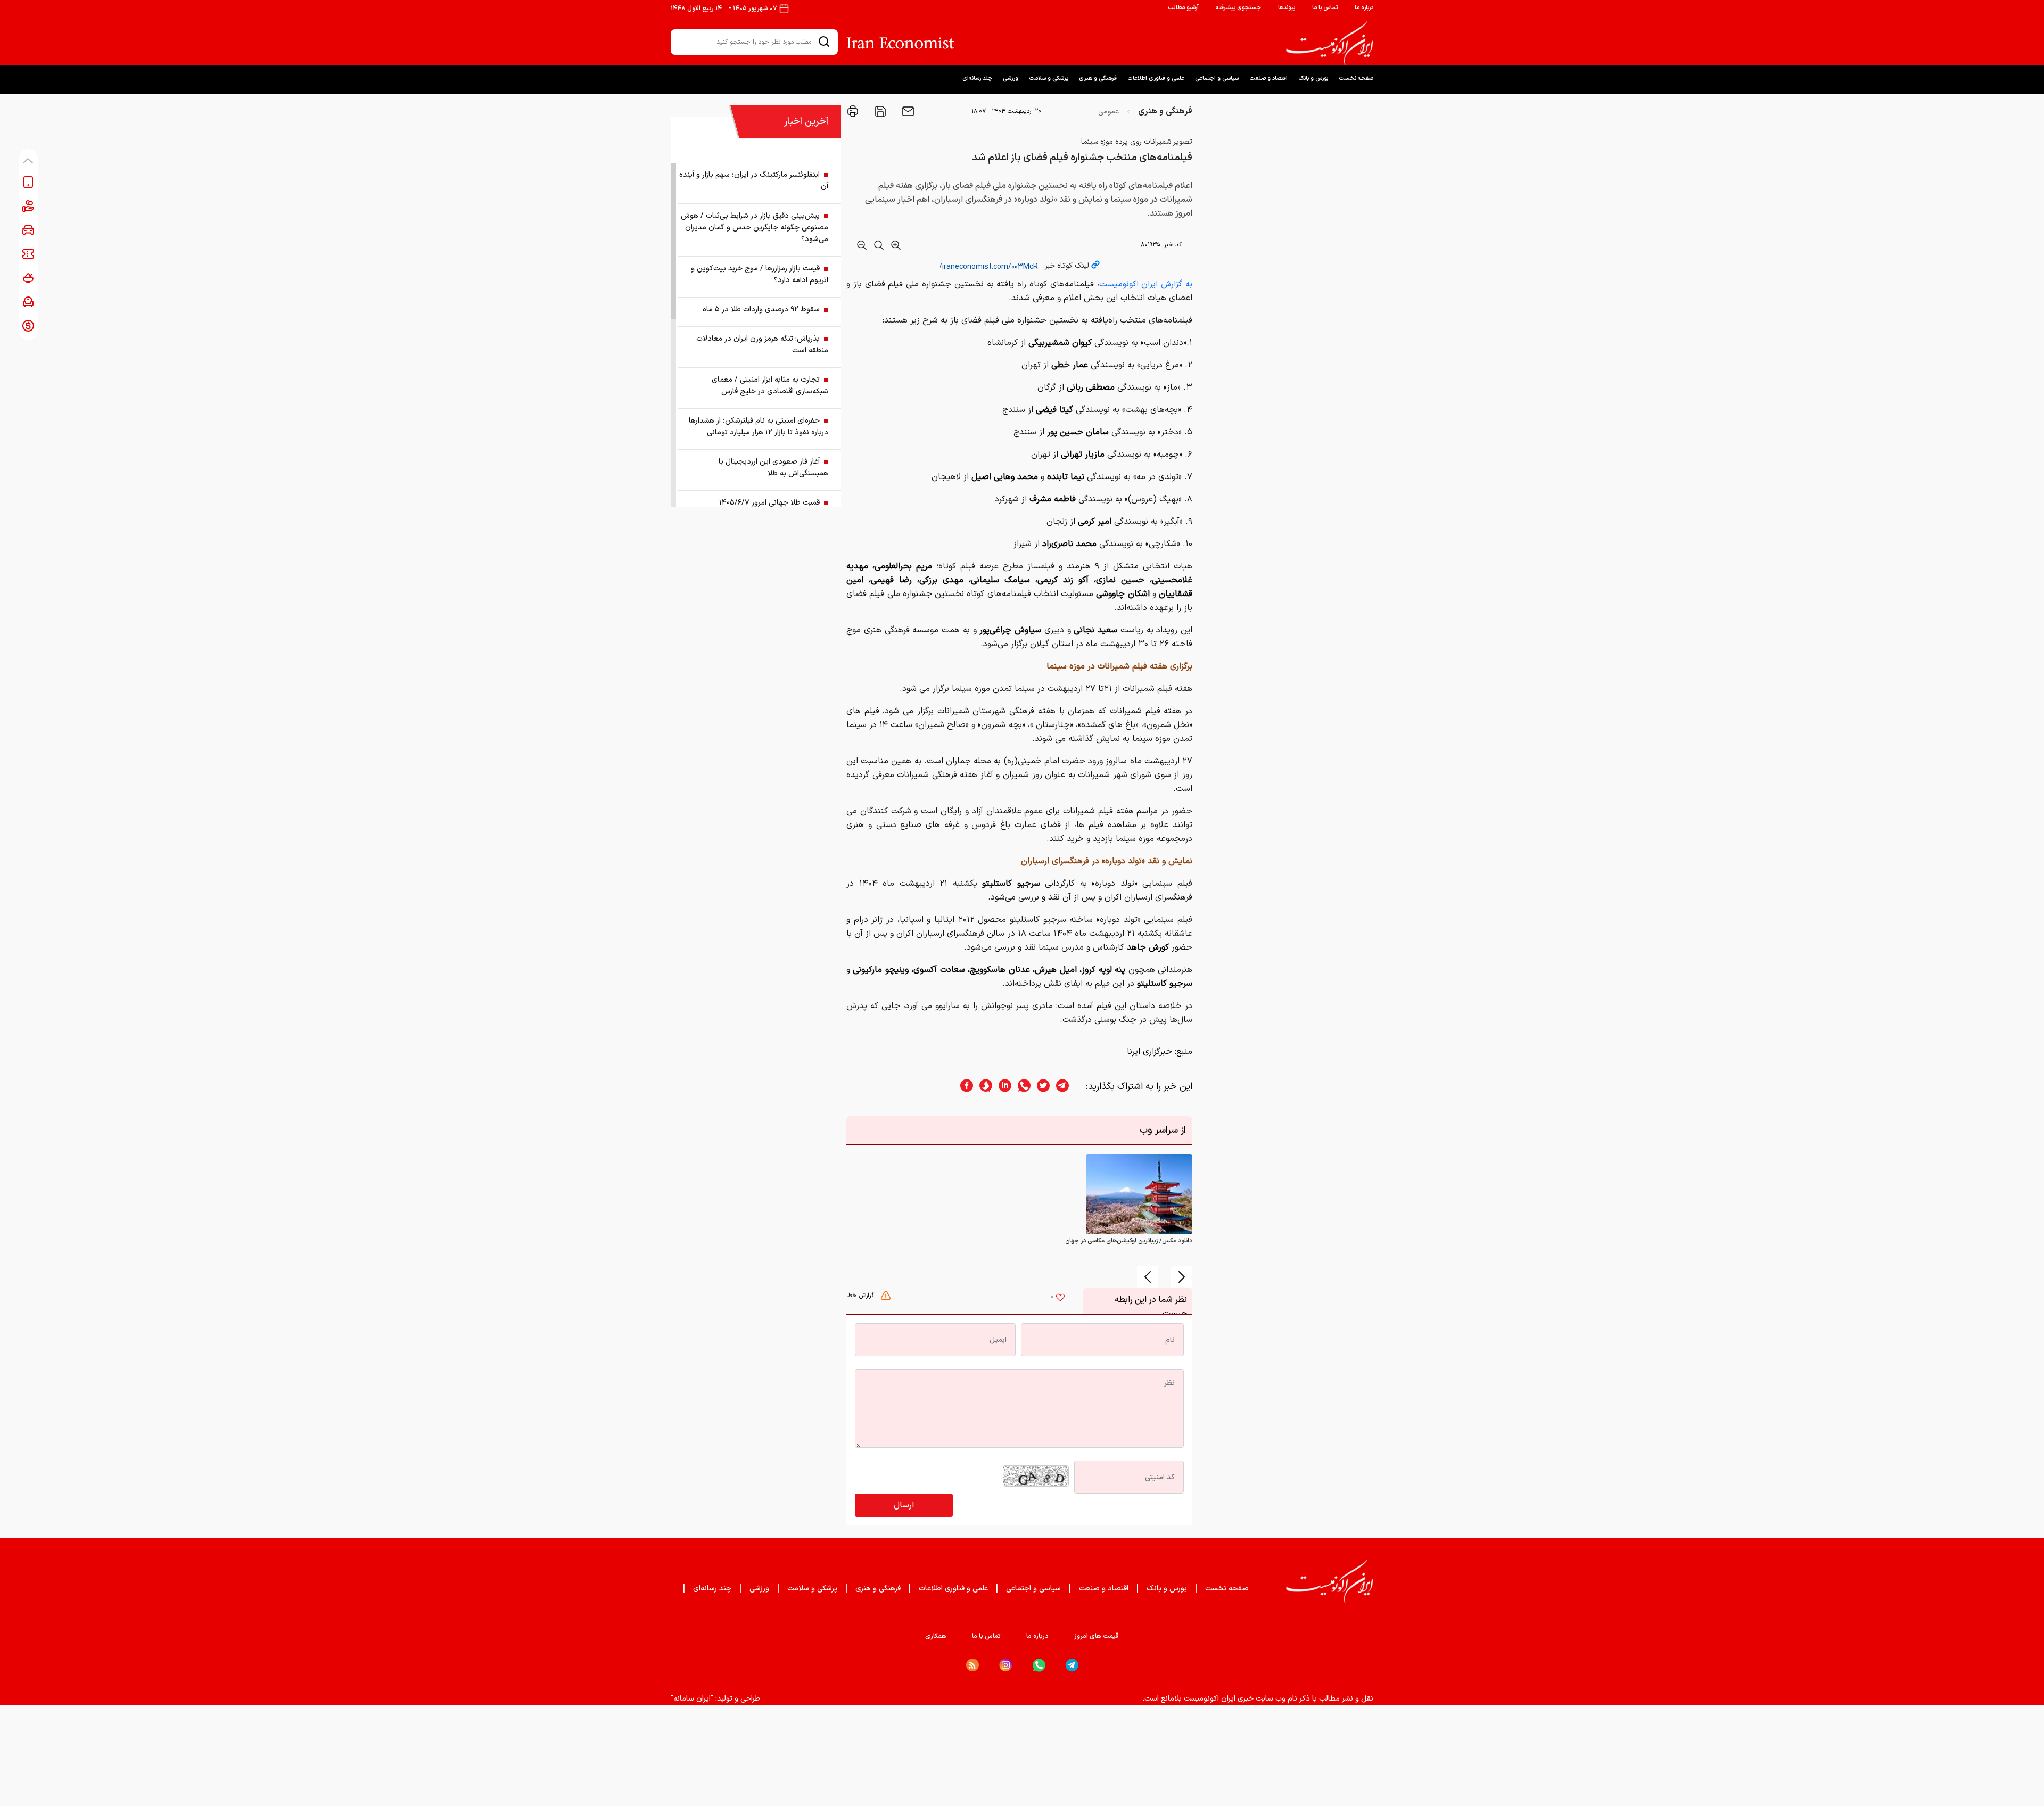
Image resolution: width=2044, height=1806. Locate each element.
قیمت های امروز (1097, 1636)
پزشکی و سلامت (1049, 79)
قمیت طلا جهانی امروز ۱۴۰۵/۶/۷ (769, 503)
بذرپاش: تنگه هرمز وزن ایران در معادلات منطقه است (762, 345)
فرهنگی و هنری (1098, 79)
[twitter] (1040, 1087)
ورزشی (1011, 79)
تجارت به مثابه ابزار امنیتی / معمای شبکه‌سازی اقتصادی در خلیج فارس (770, 386)
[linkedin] (1002, 1087)
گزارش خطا (861, 1296)
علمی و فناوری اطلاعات (1156, 79)
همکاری (936, 1636)
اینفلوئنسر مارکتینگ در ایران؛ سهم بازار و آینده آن (754, 181)
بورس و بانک (1313, 79)
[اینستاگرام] (1006, 1665)
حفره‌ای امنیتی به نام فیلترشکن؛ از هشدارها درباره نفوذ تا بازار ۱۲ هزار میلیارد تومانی (759, 427)
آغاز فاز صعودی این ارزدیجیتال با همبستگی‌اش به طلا (773, 468)
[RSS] (972, 1665)
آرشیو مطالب (1183, 8)
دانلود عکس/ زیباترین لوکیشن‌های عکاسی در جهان (1129, 1241)
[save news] (879, 111)
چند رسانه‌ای (977, 79)
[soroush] (983, 1087)
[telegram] (1068, 1087)
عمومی (1108, 112)
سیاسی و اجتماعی (1217, 79)
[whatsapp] (1021, 1087)
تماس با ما (1325, 8)
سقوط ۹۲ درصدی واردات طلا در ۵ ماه (761, 310)
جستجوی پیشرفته (1238, 8)
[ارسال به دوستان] (907, 111)
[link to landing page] (1330, 43)
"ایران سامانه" (692, 1699)
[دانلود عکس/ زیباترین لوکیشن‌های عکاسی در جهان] (1139, 1194)
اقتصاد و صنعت (1268, 79)
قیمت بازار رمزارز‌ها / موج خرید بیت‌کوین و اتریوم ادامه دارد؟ (760, 274)
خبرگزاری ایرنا (1149, 1052)
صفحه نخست (1356, 79)
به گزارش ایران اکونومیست (1146, 284)
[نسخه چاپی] (853, 111)
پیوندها (1287, 8)
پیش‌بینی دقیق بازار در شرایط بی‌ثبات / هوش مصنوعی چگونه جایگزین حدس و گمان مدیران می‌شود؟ (755, 228)
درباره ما (1364, 8)
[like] (1060, 1299)
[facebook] (963, 1087)
